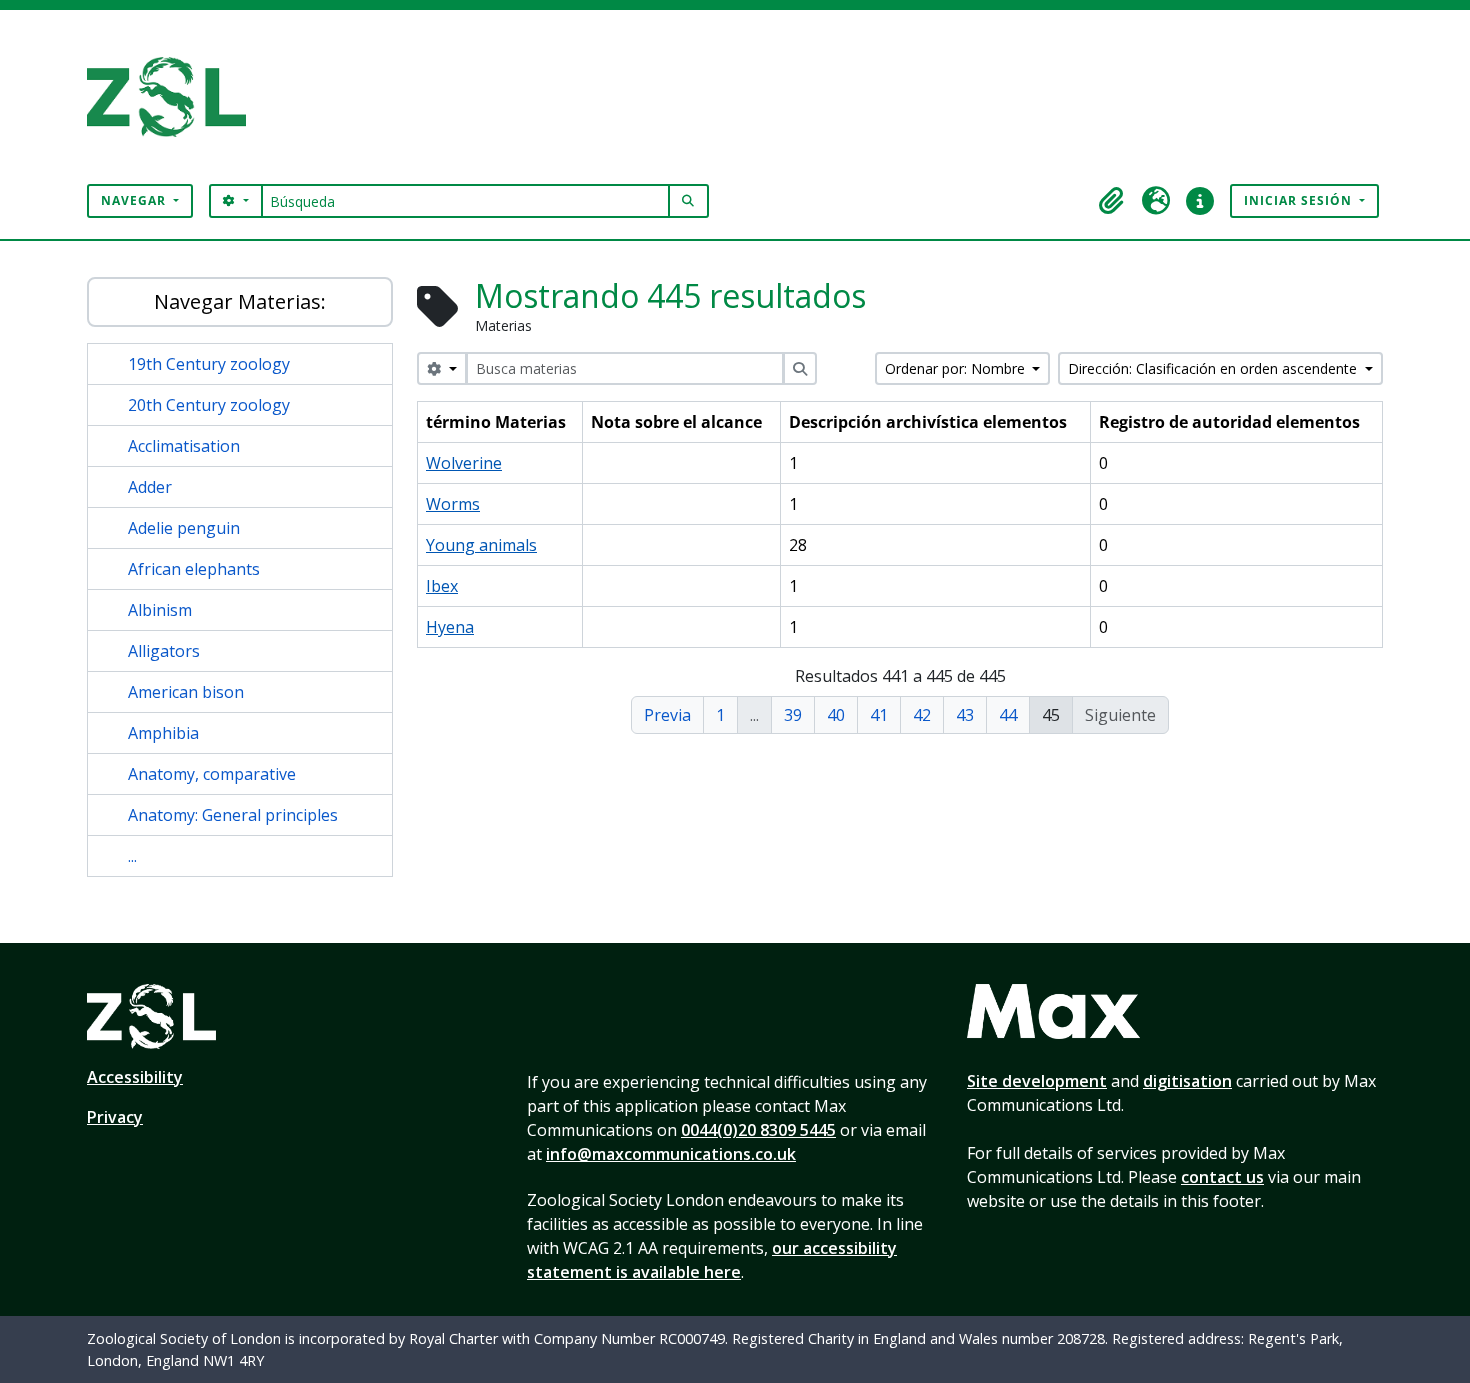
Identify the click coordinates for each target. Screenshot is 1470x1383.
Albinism (160, 610)
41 (879, 715)
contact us (1222, 1177)
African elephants (194, 569)
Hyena (450, 627)
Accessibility (135, 1077)
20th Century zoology (209, 405)
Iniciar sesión (1300, 200)
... (132, 856)
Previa (667, 715)
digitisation (1187, 1081)
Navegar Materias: (240, 301)
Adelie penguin (184, 528)
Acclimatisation (184, 446)
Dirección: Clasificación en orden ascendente (1214, 368)
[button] (1112, 201)
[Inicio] (174, 97)
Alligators (164, 651)
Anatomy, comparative (212, 774)
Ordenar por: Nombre (957, 368)
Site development (1037, 1081)
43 (965, 715)
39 (793, 715)
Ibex (442, 586)
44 (1008, 715)
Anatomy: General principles (233, 815)
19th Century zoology (209, 364)
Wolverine (464, 463)
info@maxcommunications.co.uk (671, 1154)
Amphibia (163, 733)
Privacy (115, 1117)
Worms (453, 504)
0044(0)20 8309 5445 (758, 1130)
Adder (150, 487)
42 (922, 715)
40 (836, 715)
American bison (186, 692)
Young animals (481, 545)
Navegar (135, 200)
